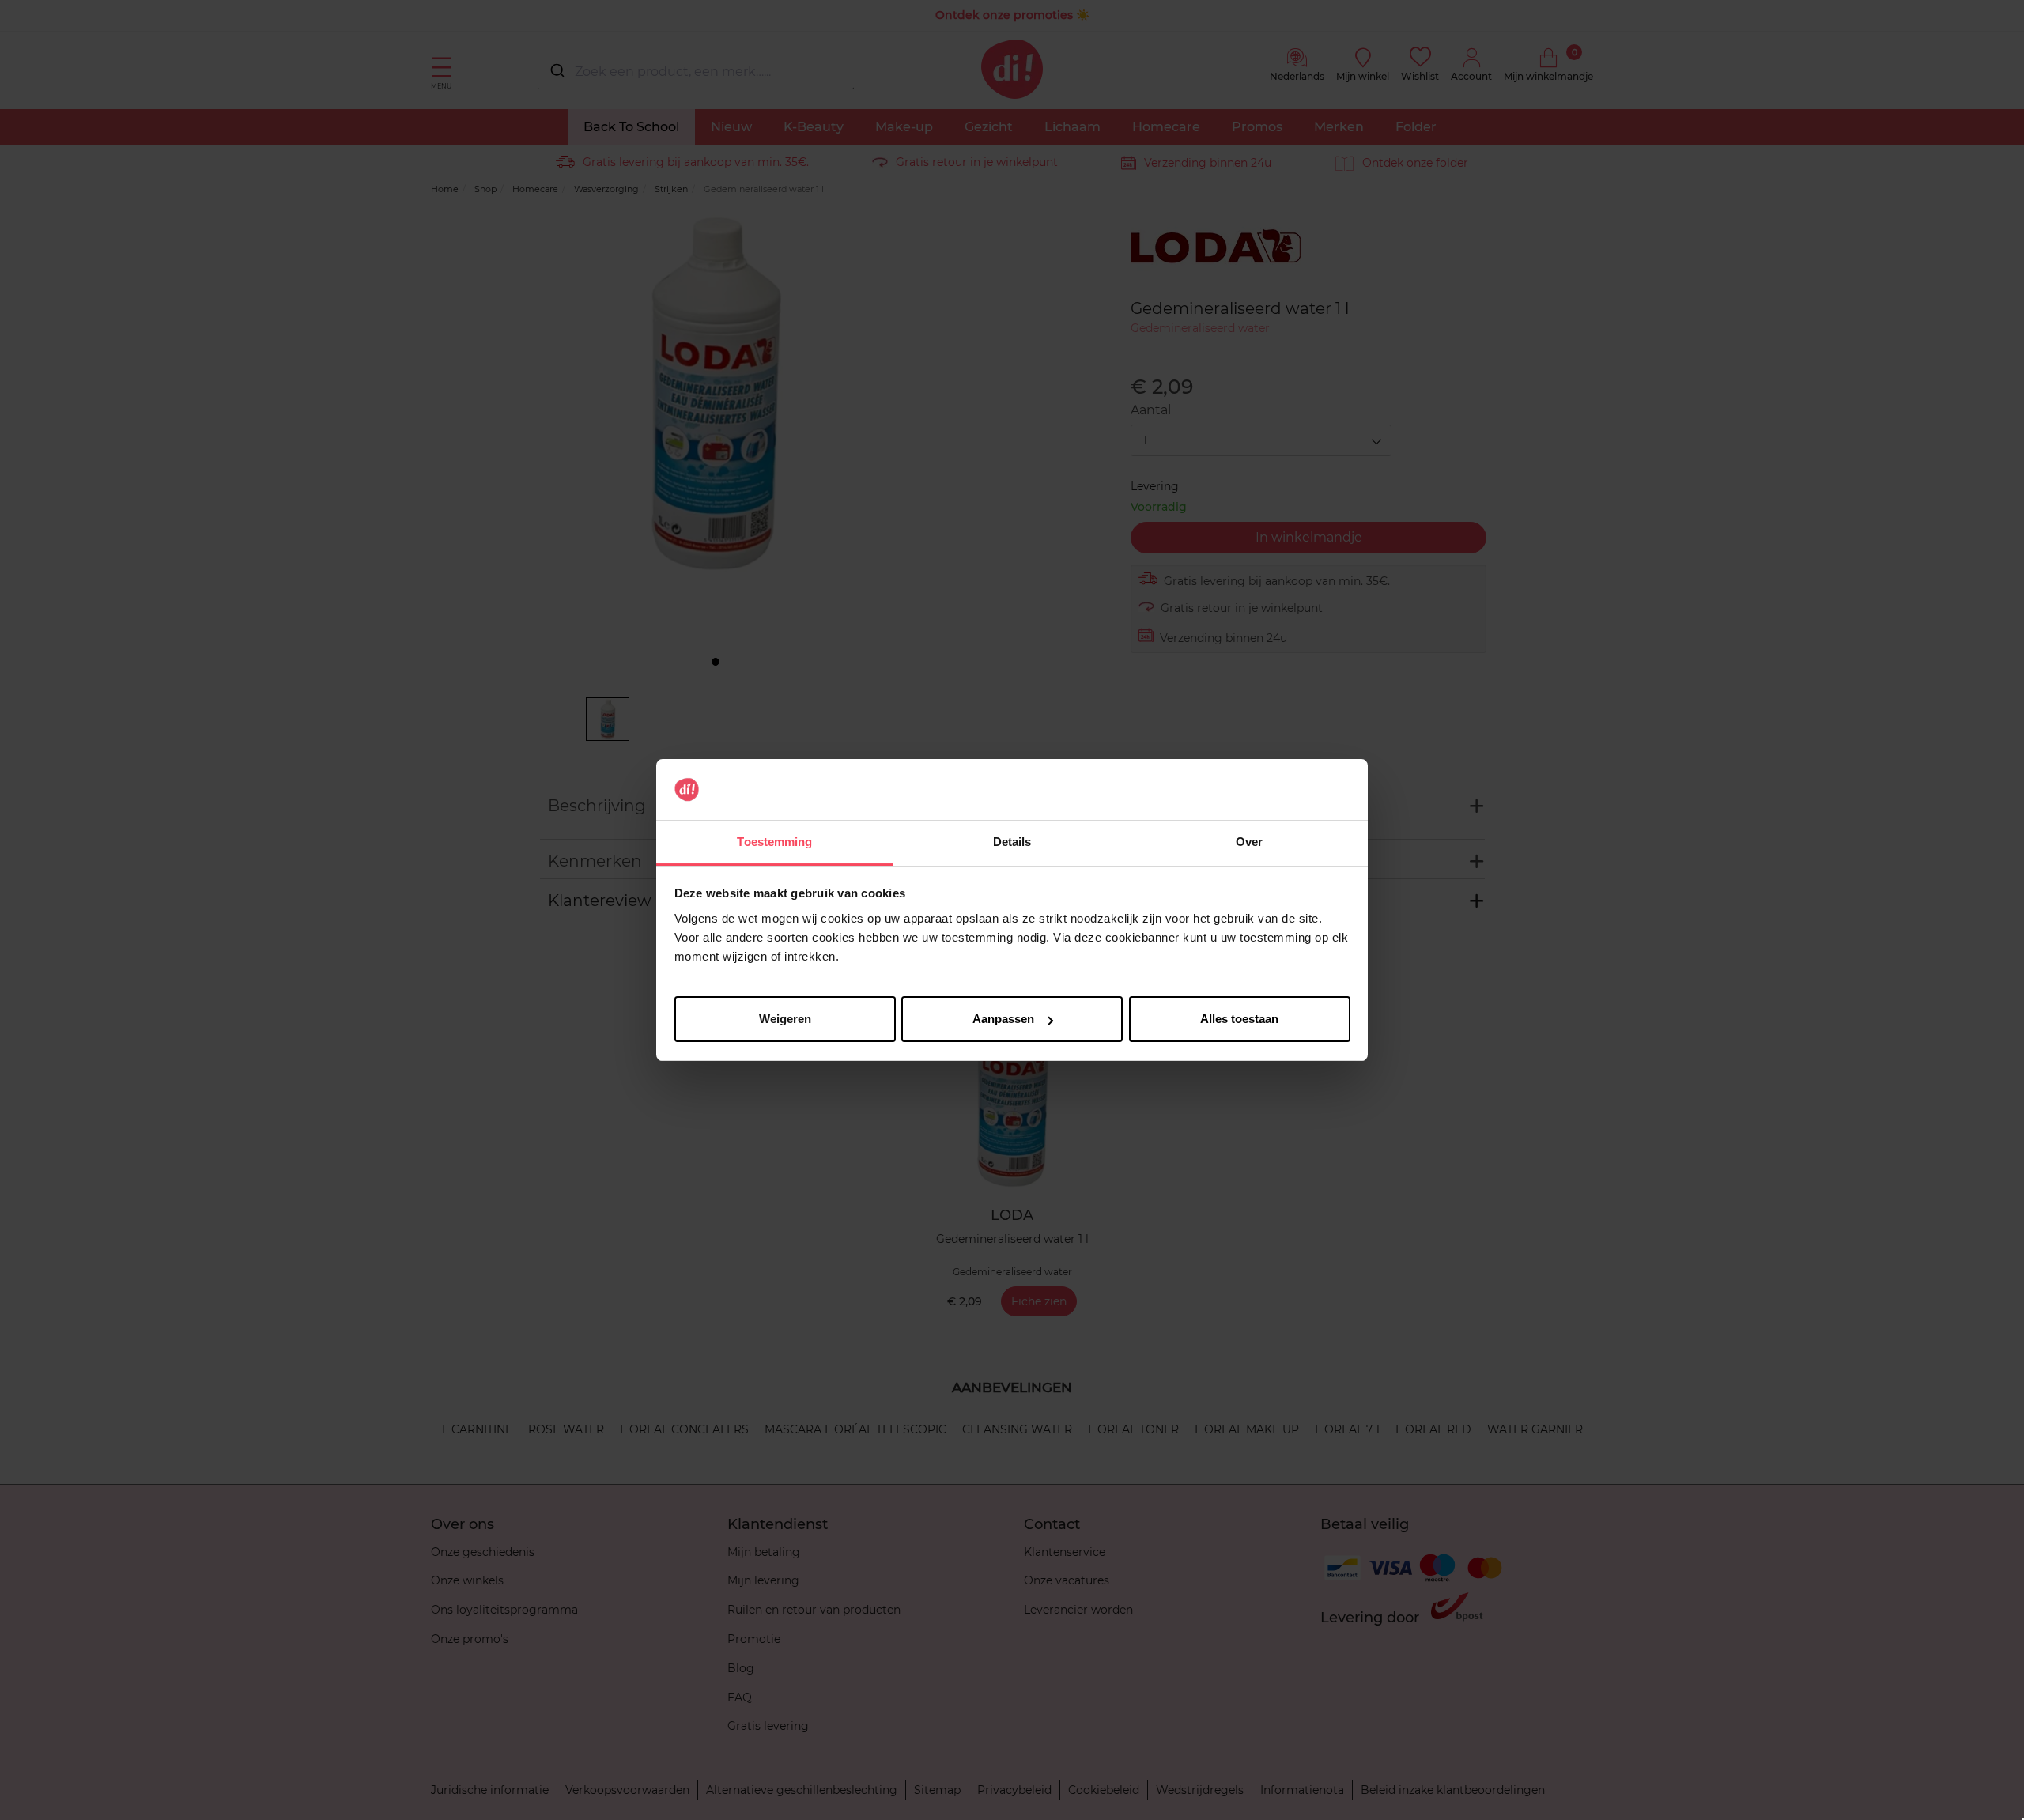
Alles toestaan (1239, 1019)
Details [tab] (1012, 842)
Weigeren (785, 1019)
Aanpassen (1003, 1019)
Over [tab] (1249, 842)
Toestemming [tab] (774, 842)
